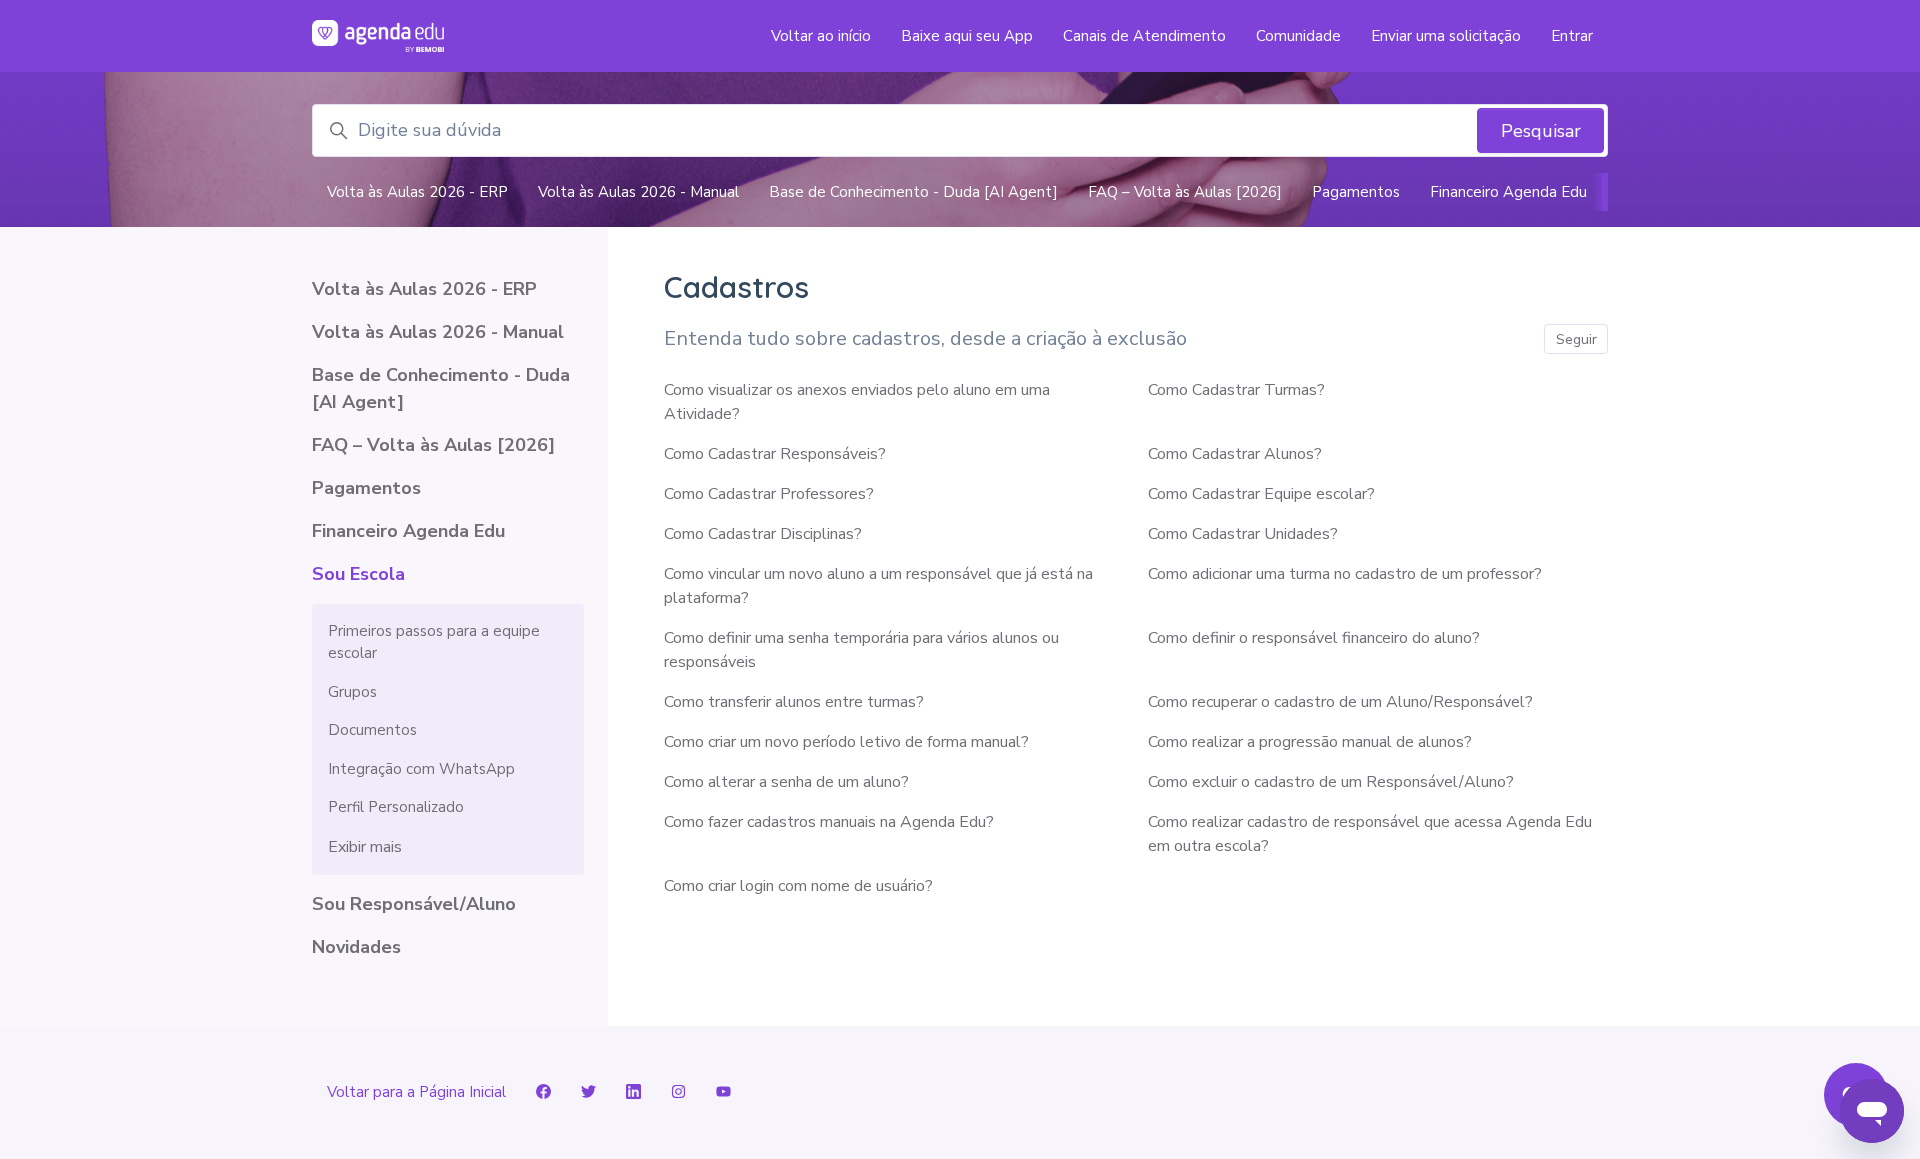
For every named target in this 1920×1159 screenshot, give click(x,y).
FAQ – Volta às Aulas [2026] (1185, 192)
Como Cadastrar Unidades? (1243, 534)
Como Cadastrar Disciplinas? (763, 534)
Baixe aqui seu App (967, 36)
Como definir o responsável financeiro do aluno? (1314, 638)
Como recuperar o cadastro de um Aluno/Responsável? (1340, 702)
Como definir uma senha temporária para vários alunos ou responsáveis (861, 650)
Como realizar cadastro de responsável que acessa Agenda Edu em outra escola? (1370, 834)
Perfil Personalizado (396, 807)
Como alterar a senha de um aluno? (786, 782)
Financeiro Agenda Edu (1508, 192)
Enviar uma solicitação (1446, 36)
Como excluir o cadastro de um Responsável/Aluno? (1331, 782)
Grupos (352, 692)
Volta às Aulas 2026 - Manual (638, 192)
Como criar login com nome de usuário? (798, 886)
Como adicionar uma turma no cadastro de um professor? (1345, 574)
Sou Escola (358, 574)
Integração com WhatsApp (421, 769)
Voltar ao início (821, 36)
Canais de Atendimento (1144, 36)
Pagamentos (1356, 192)
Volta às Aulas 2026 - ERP (417, 192)
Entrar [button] (1572, 36)
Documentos (372, 730)
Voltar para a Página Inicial (416, 1092)
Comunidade (1298, 36)
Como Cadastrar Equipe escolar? (1261, 494)
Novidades (356, 947)
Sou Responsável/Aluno (414, 904)
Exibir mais (365, 847)
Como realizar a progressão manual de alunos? (1310, 742)
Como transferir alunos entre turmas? (794, 702)
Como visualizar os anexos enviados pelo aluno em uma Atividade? (857, 402)
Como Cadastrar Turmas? (1236, 390)
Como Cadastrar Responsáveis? (775, 454)
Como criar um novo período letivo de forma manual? (846, 742)
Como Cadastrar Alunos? (1235, 454)
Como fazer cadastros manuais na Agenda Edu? (829, 822)
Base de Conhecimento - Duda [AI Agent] (913, 192)
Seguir (1576, 339)
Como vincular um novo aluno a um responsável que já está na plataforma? (878, 586)
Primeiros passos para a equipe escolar (434, 642)
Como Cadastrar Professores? (769, 494)
